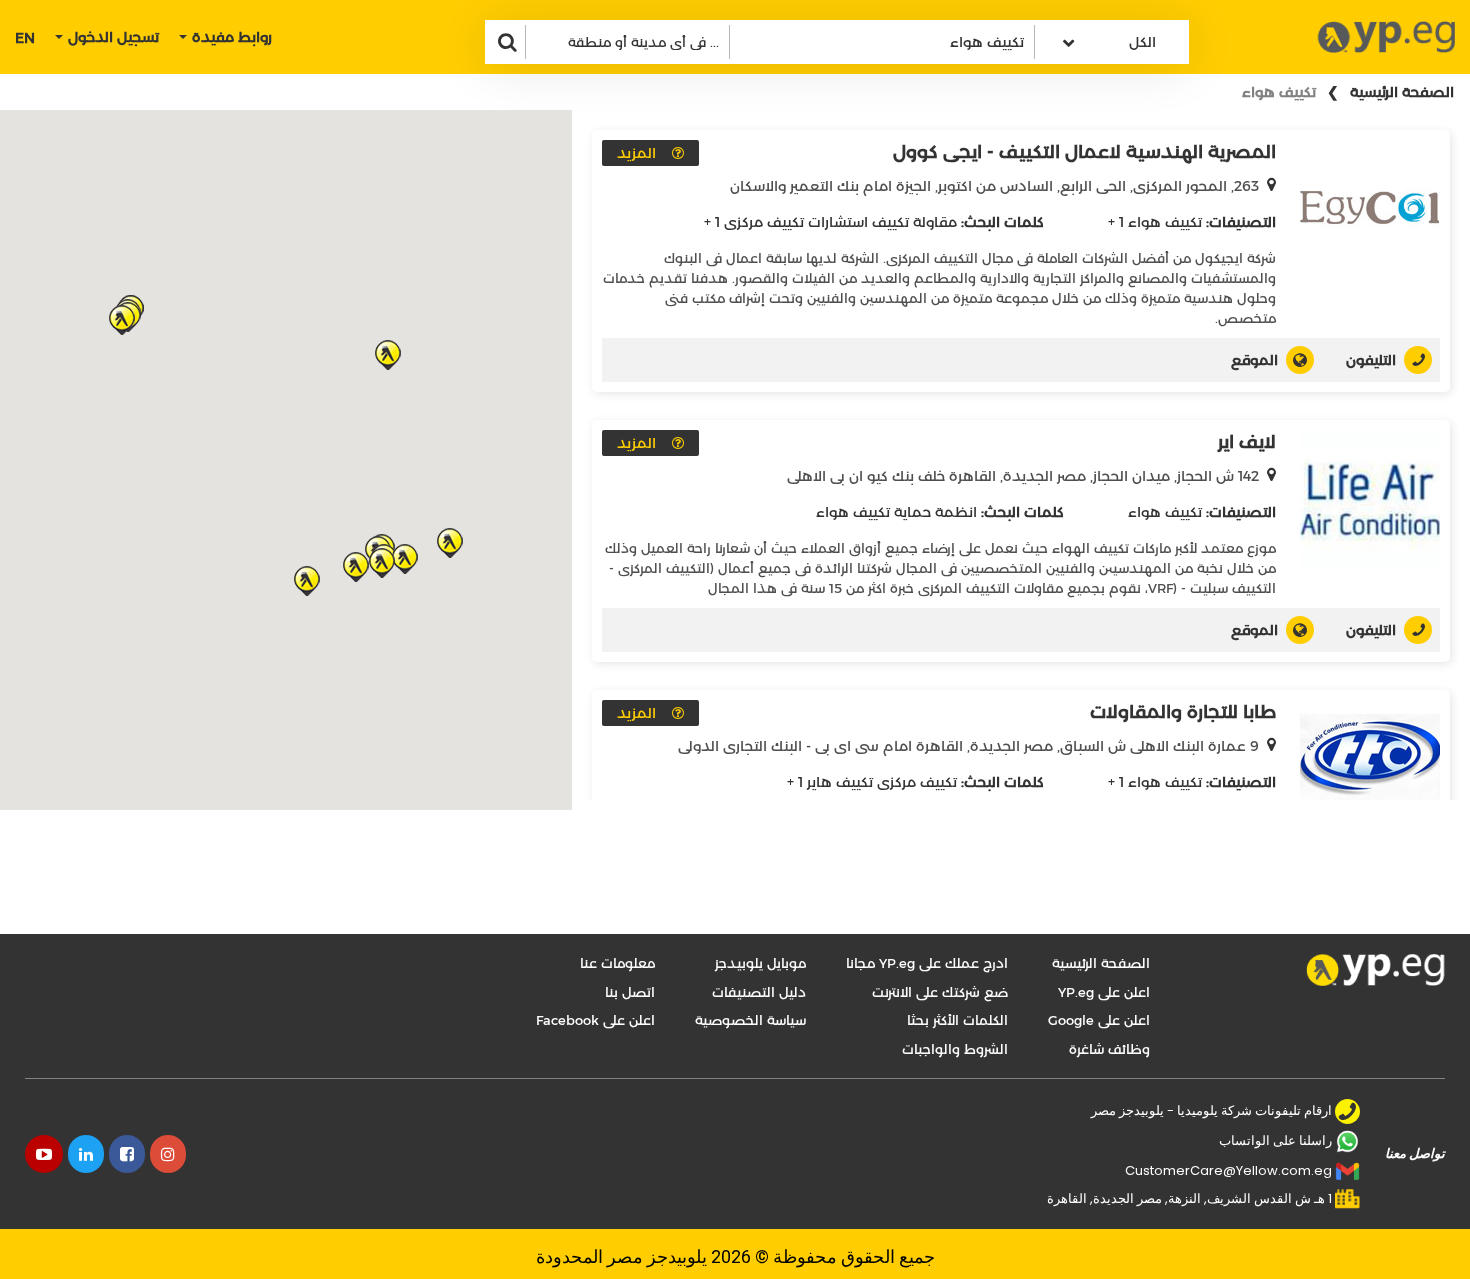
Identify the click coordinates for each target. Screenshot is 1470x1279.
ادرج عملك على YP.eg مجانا (927, 963)
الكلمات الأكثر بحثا (957, 1020)
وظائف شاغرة (1109, 1049)
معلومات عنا (617, 963)
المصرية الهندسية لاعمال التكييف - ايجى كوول (1084, 152)
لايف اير (1247, 442)
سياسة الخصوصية (750, 1020)
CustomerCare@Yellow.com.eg (1228, 1170)
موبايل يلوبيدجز (760, 963)
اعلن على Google (1099, 1020)
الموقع (1254, 360)
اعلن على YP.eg (1104, 992)
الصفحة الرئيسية (1402, 92)
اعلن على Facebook (595, 1020)
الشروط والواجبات (955, 1049)
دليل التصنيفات (759, 992)
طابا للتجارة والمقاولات (1183, 712)
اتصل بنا (630, 992)
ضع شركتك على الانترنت (940, 992)
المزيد (636, 153)
